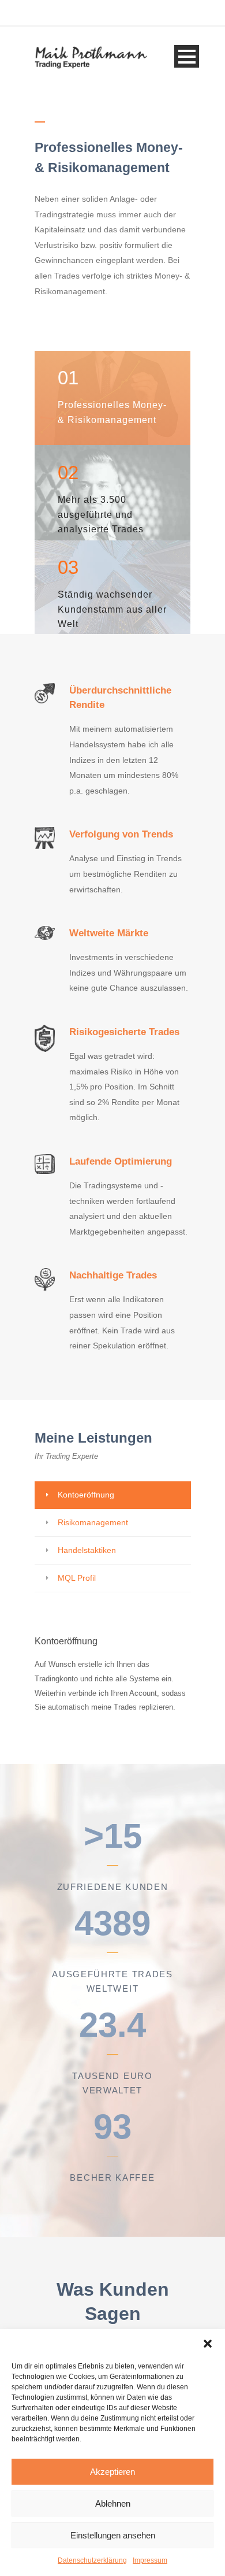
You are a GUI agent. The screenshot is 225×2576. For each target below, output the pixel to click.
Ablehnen (113, 2503)
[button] (208, 2344)
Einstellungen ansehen (113, 2535)
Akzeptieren (112, 2472)
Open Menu (187, 56)
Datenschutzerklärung (92, 2560)
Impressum (150, 2560)
